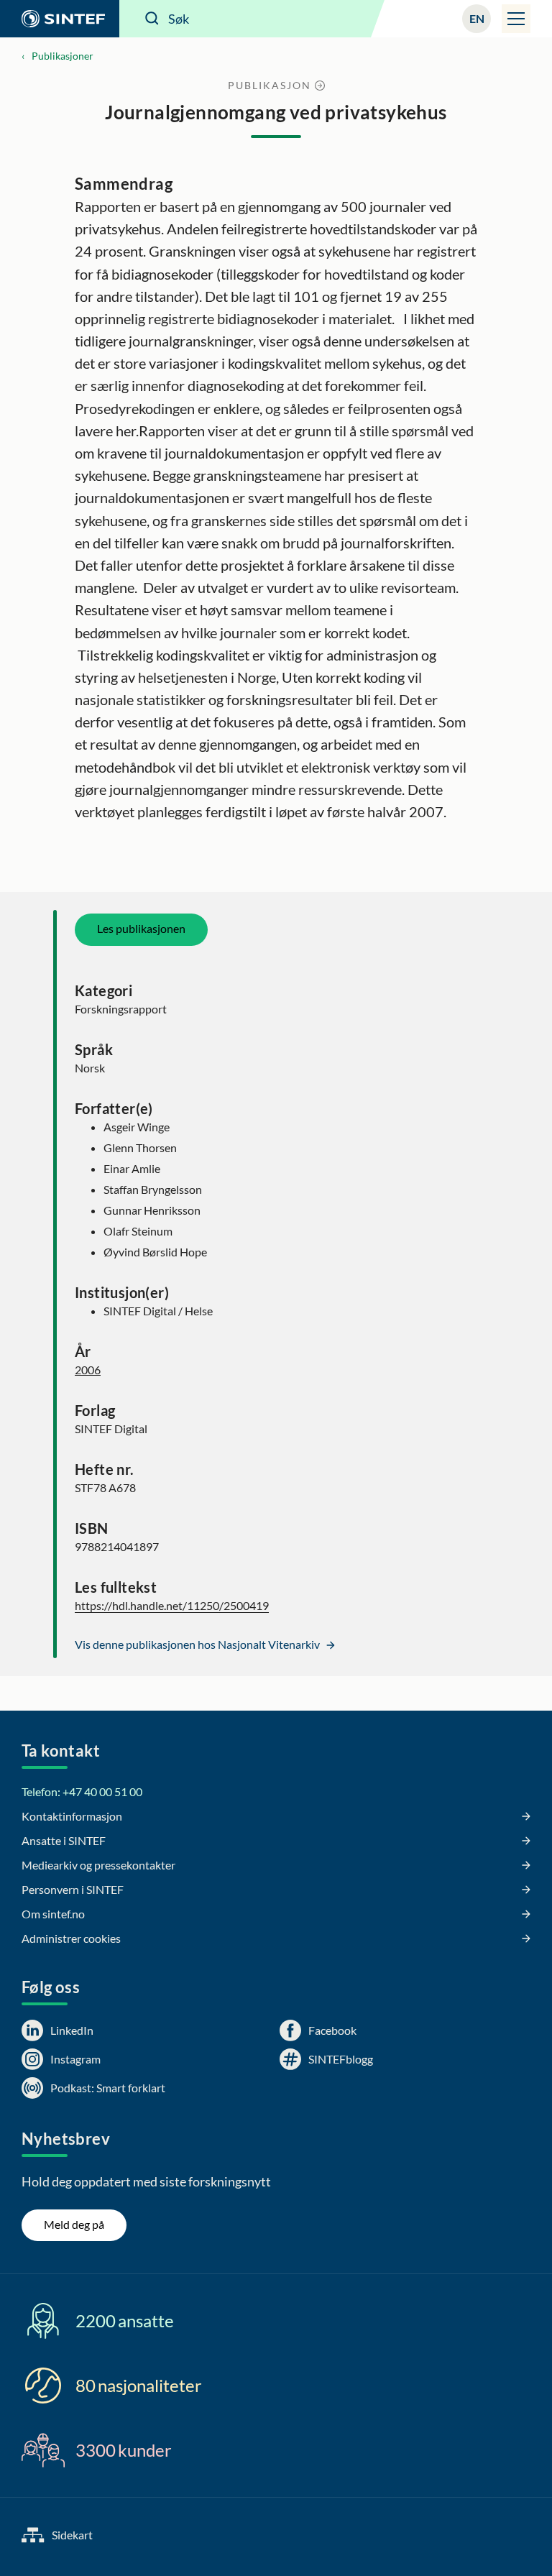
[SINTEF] (60, 19)
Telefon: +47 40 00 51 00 (82, 1791)
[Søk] (152, 19)
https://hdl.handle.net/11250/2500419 (172, 1605)
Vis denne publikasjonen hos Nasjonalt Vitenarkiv (198, 1644)
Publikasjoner (63, 56)
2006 (88, 1370)
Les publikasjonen (141, 928)
